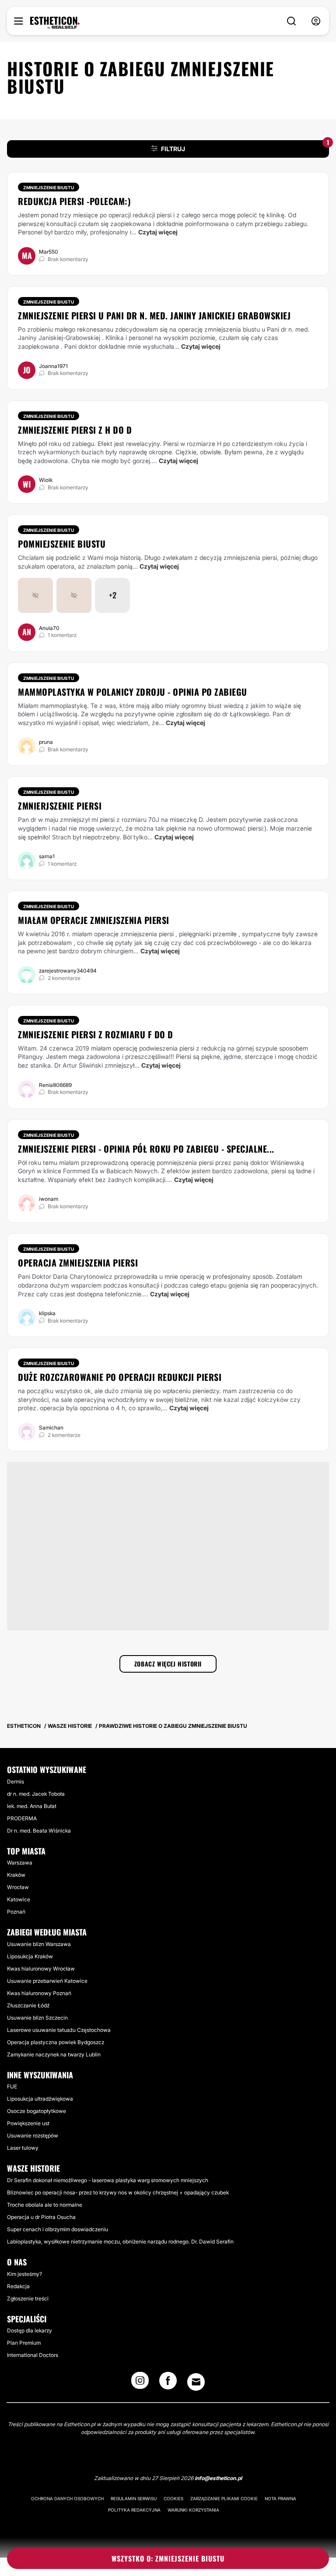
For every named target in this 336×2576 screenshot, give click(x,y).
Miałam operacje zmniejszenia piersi (94, 920)
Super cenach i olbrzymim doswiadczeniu (58, 2229)
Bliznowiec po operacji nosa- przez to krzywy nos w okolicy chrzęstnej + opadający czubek (118, 2192)
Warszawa (20, 1863)
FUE (12, 2086)
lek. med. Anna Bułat (32, 1806)
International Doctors (33, 2355)
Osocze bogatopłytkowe (37, 2111)
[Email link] (196, 2382)
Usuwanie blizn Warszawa (39, 1944)
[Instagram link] (140, 2383)
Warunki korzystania (193, 2510)
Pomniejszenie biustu (62, 544)
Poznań (16, 1912)
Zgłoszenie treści (28, 2298)
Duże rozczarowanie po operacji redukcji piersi (120, 1377)
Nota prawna (280, 2498)
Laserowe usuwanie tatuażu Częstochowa (59, 2030)
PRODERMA (22, 1818)
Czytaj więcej (158, 232)
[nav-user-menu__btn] (316, 21)
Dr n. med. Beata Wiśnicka (39, 1831)
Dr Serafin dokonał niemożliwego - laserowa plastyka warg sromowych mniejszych (108, 2180)
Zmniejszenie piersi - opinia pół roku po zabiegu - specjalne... (146, 1149)
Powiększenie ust (28, 2123)
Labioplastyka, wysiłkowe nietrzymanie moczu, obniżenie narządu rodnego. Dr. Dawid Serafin (120, 2242)
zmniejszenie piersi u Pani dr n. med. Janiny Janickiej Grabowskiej (154, 315)
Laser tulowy (23, 2148)
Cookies (173, 2498)
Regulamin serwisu (134, 2498)
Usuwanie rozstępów (33, 2135)
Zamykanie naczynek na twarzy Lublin (54, 2054)
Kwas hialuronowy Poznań (39, 1993)
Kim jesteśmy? (24, 2274)
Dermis (16, 1782)
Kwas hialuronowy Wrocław (41, 1969)
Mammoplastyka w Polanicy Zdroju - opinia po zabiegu (133, 692)
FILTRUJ (245, 146)
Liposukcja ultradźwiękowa (40, 2099)
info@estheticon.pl (218, 2478)
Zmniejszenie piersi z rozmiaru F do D (96, 1034)
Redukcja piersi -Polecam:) (74, 201)
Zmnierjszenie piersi (60, 806)
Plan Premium (24, 2343)
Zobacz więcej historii (168, 1664)
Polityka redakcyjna (134, 2510)
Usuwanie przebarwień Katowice (47, 1981)
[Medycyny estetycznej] (55, 23)
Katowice (19, 1899)
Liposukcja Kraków (30, 1956)
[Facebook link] (168, 2383)
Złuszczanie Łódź (28, 2005)
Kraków (16, 1875)
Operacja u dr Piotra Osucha (41, 2217)
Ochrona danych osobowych (67, 2498)
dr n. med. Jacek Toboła (36, 1794)
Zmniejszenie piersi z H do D (75, 430)
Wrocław (18, 1887)
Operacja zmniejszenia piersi (78, 1263)
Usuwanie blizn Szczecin (37, 2018)
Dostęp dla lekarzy (30, 2330)
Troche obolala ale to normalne (45, 2205)
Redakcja (18, 2286)
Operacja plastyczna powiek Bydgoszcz (56, 2042)
